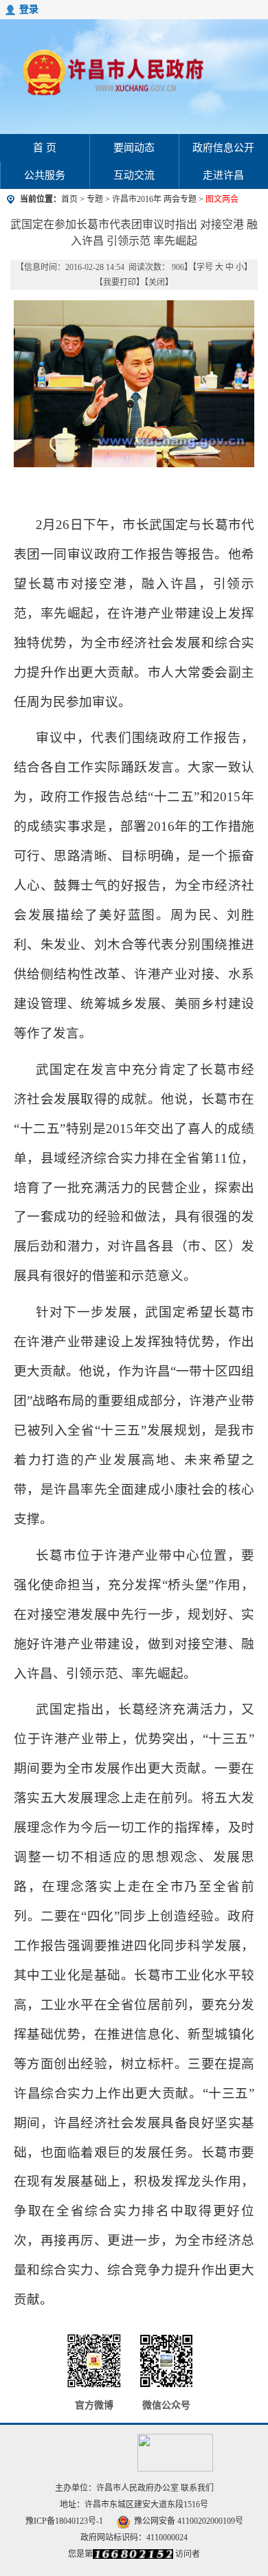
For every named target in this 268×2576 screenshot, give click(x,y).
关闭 (157, 282)
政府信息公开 (223, 148)
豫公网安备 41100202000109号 (189, 2521)
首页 (69, 199)
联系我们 (197, 2488)
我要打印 (120, 282)
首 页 (45, 148)
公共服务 (45, 175)
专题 (95, 199)
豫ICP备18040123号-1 (64, 2521)
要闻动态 (134, 148)
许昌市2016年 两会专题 (155, 199)
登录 (29, 9)
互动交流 (134, 175)
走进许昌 (223, 175)
